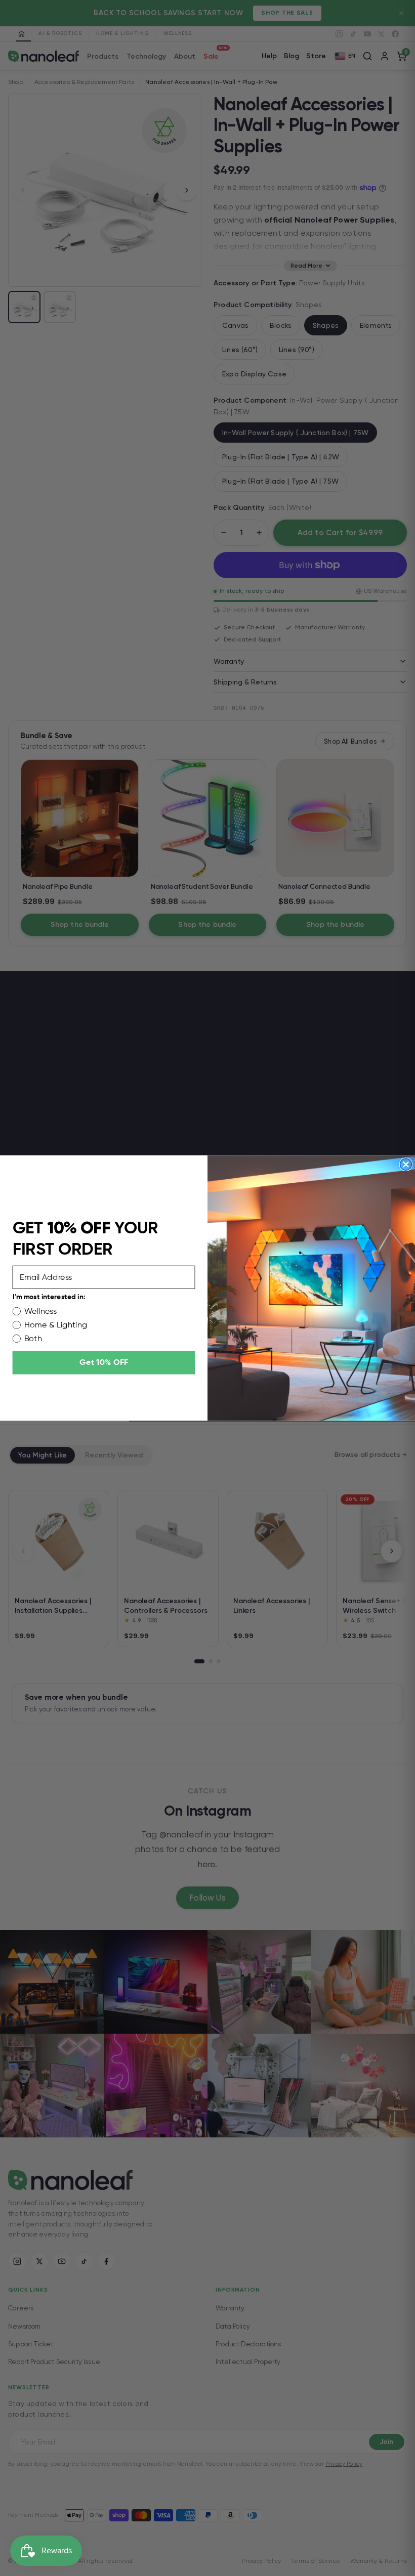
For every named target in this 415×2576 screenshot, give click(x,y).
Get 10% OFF (104, 1363)
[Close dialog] (406, 1164)
